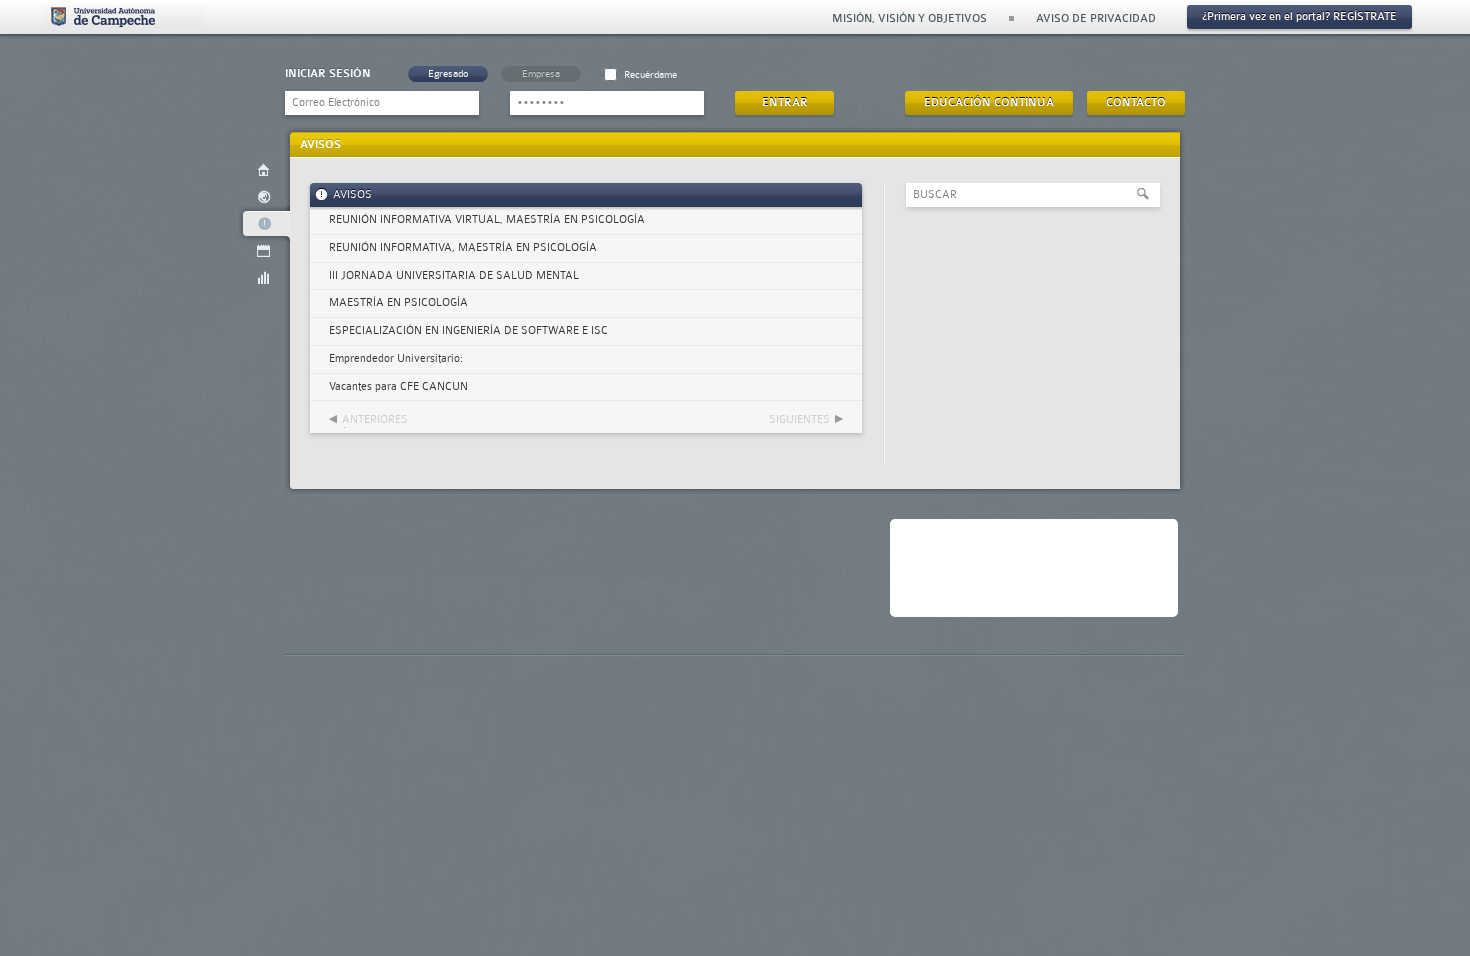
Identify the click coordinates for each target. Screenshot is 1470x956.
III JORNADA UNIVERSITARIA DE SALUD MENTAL (454, 275)
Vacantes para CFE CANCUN (398, 386)
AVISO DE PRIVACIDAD (1096, 18)
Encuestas (264, 277)
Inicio (264, 169)
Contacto (1136, 102)
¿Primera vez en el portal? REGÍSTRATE (1299, 16)
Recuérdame (650, 74)
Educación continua (989, 102)
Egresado (448, 73)
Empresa (541, 73)
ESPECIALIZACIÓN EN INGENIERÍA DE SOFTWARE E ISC (468, 330)
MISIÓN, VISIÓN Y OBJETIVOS (909, 18)
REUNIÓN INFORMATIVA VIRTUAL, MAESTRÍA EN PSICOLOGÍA (487, 219)
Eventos (264, 250)
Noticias (264, 196)
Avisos (264, 223)
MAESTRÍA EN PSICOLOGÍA (398, 302)
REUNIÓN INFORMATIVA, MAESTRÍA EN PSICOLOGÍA (463, 247)
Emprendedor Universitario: (396, 358)
